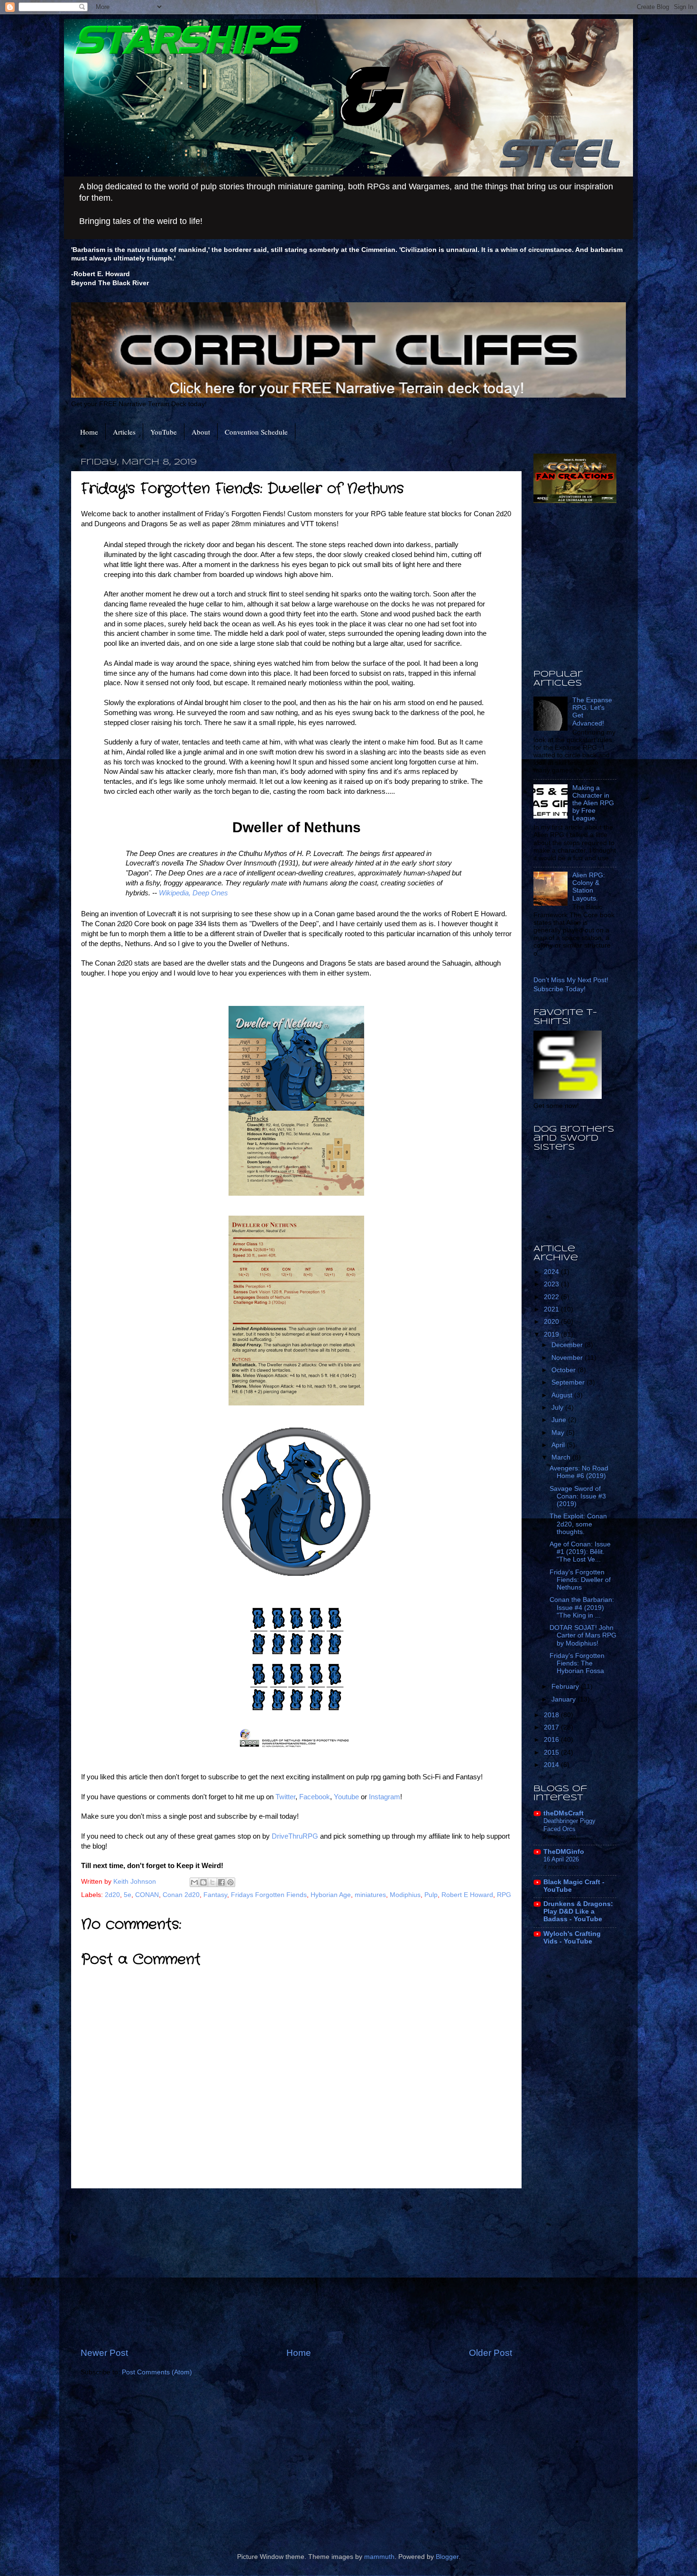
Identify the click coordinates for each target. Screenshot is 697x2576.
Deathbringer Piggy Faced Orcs (569, 1825)
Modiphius (405, 1895)
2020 (552, 1322)
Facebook (315, 1797)
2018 (552, 1715)
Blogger (447, 2557)
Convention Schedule (256, 432)
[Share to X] (212, 1882)
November (568, 1358)
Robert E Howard (467, 1895)
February (566, 1687)
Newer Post (104, 2353)
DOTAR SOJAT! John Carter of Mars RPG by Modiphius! (583, 1635)
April (559, 1445)
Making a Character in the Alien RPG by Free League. (593, 803)
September (569, 1382)
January (564, 1699)
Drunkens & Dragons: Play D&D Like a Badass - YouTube (578, 1911)
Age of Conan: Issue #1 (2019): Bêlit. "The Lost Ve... (580, 1552)
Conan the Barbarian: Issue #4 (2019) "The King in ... (582, 1607)
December (568, 1345)
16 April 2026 (561, 1859)
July (558, 1408)
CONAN (147, 1895)
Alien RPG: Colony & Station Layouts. (589, 887)
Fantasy (215, 1895)
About (201, 432)
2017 (552, 1727)
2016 (552, 1740)
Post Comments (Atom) (157, 2372)
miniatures (370, 1895)
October (564, 1370)
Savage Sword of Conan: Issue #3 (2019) (578, 1496)
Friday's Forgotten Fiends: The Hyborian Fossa (577, 1663)
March (562, 1457)
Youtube (347, 1797)
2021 (552, 1309)
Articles (124, 432)
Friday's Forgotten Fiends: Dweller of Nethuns (580, 1580)
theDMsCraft (564, 1813)
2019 (552, 1334)
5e (128, 1895)
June (560, 1420)
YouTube (164, 432)
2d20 (112, 1895)
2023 (552, 1284)
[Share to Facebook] (221, 1882)
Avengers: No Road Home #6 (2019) (579, 1472)
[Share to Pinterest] (230, 1882)
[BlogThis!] (203, 1882)
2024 (552, 1272)
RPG (504, 1895)
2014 (552, 1765)
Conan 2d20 (181, 1895)
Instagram (385, 1797)
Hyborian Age (331, 1895)
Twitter (285, 1797)
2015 (552, 1753)
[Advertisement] (296, 2268)
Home (89, 432)
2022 (552, 1297)
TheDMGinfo (564, 1852)
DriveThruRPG (296, 1836)
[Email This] (194, 1882)
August (563, 1395)
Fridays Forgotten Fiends (269, 1895)
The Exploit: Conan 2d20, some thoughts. (578, 1524)
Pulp (431, 1895)
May (559, 1433)
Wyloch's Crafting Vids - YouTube (572, 1938)
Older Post (491, 2353)
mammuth (379, 2557)
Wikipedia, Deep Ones (193, 893)
